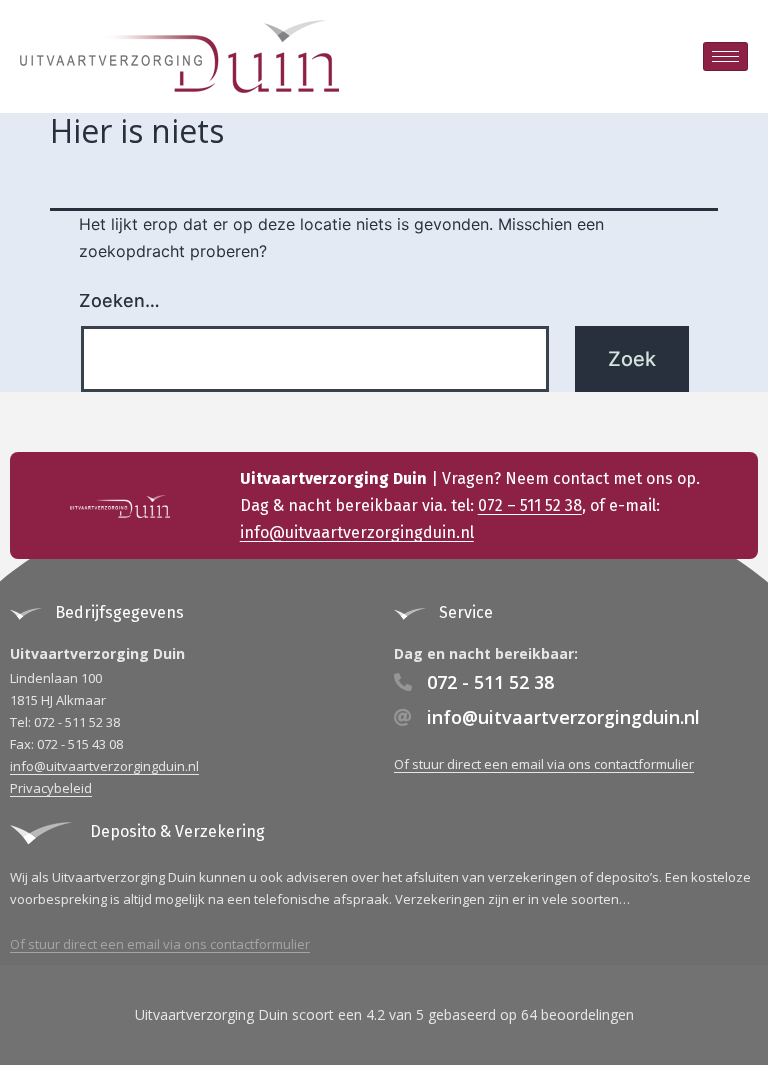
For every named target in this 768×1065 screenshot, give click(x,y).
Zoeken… (119, 300)
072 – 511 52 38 (530, 505)
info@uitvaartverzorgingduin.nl (357, 532)
